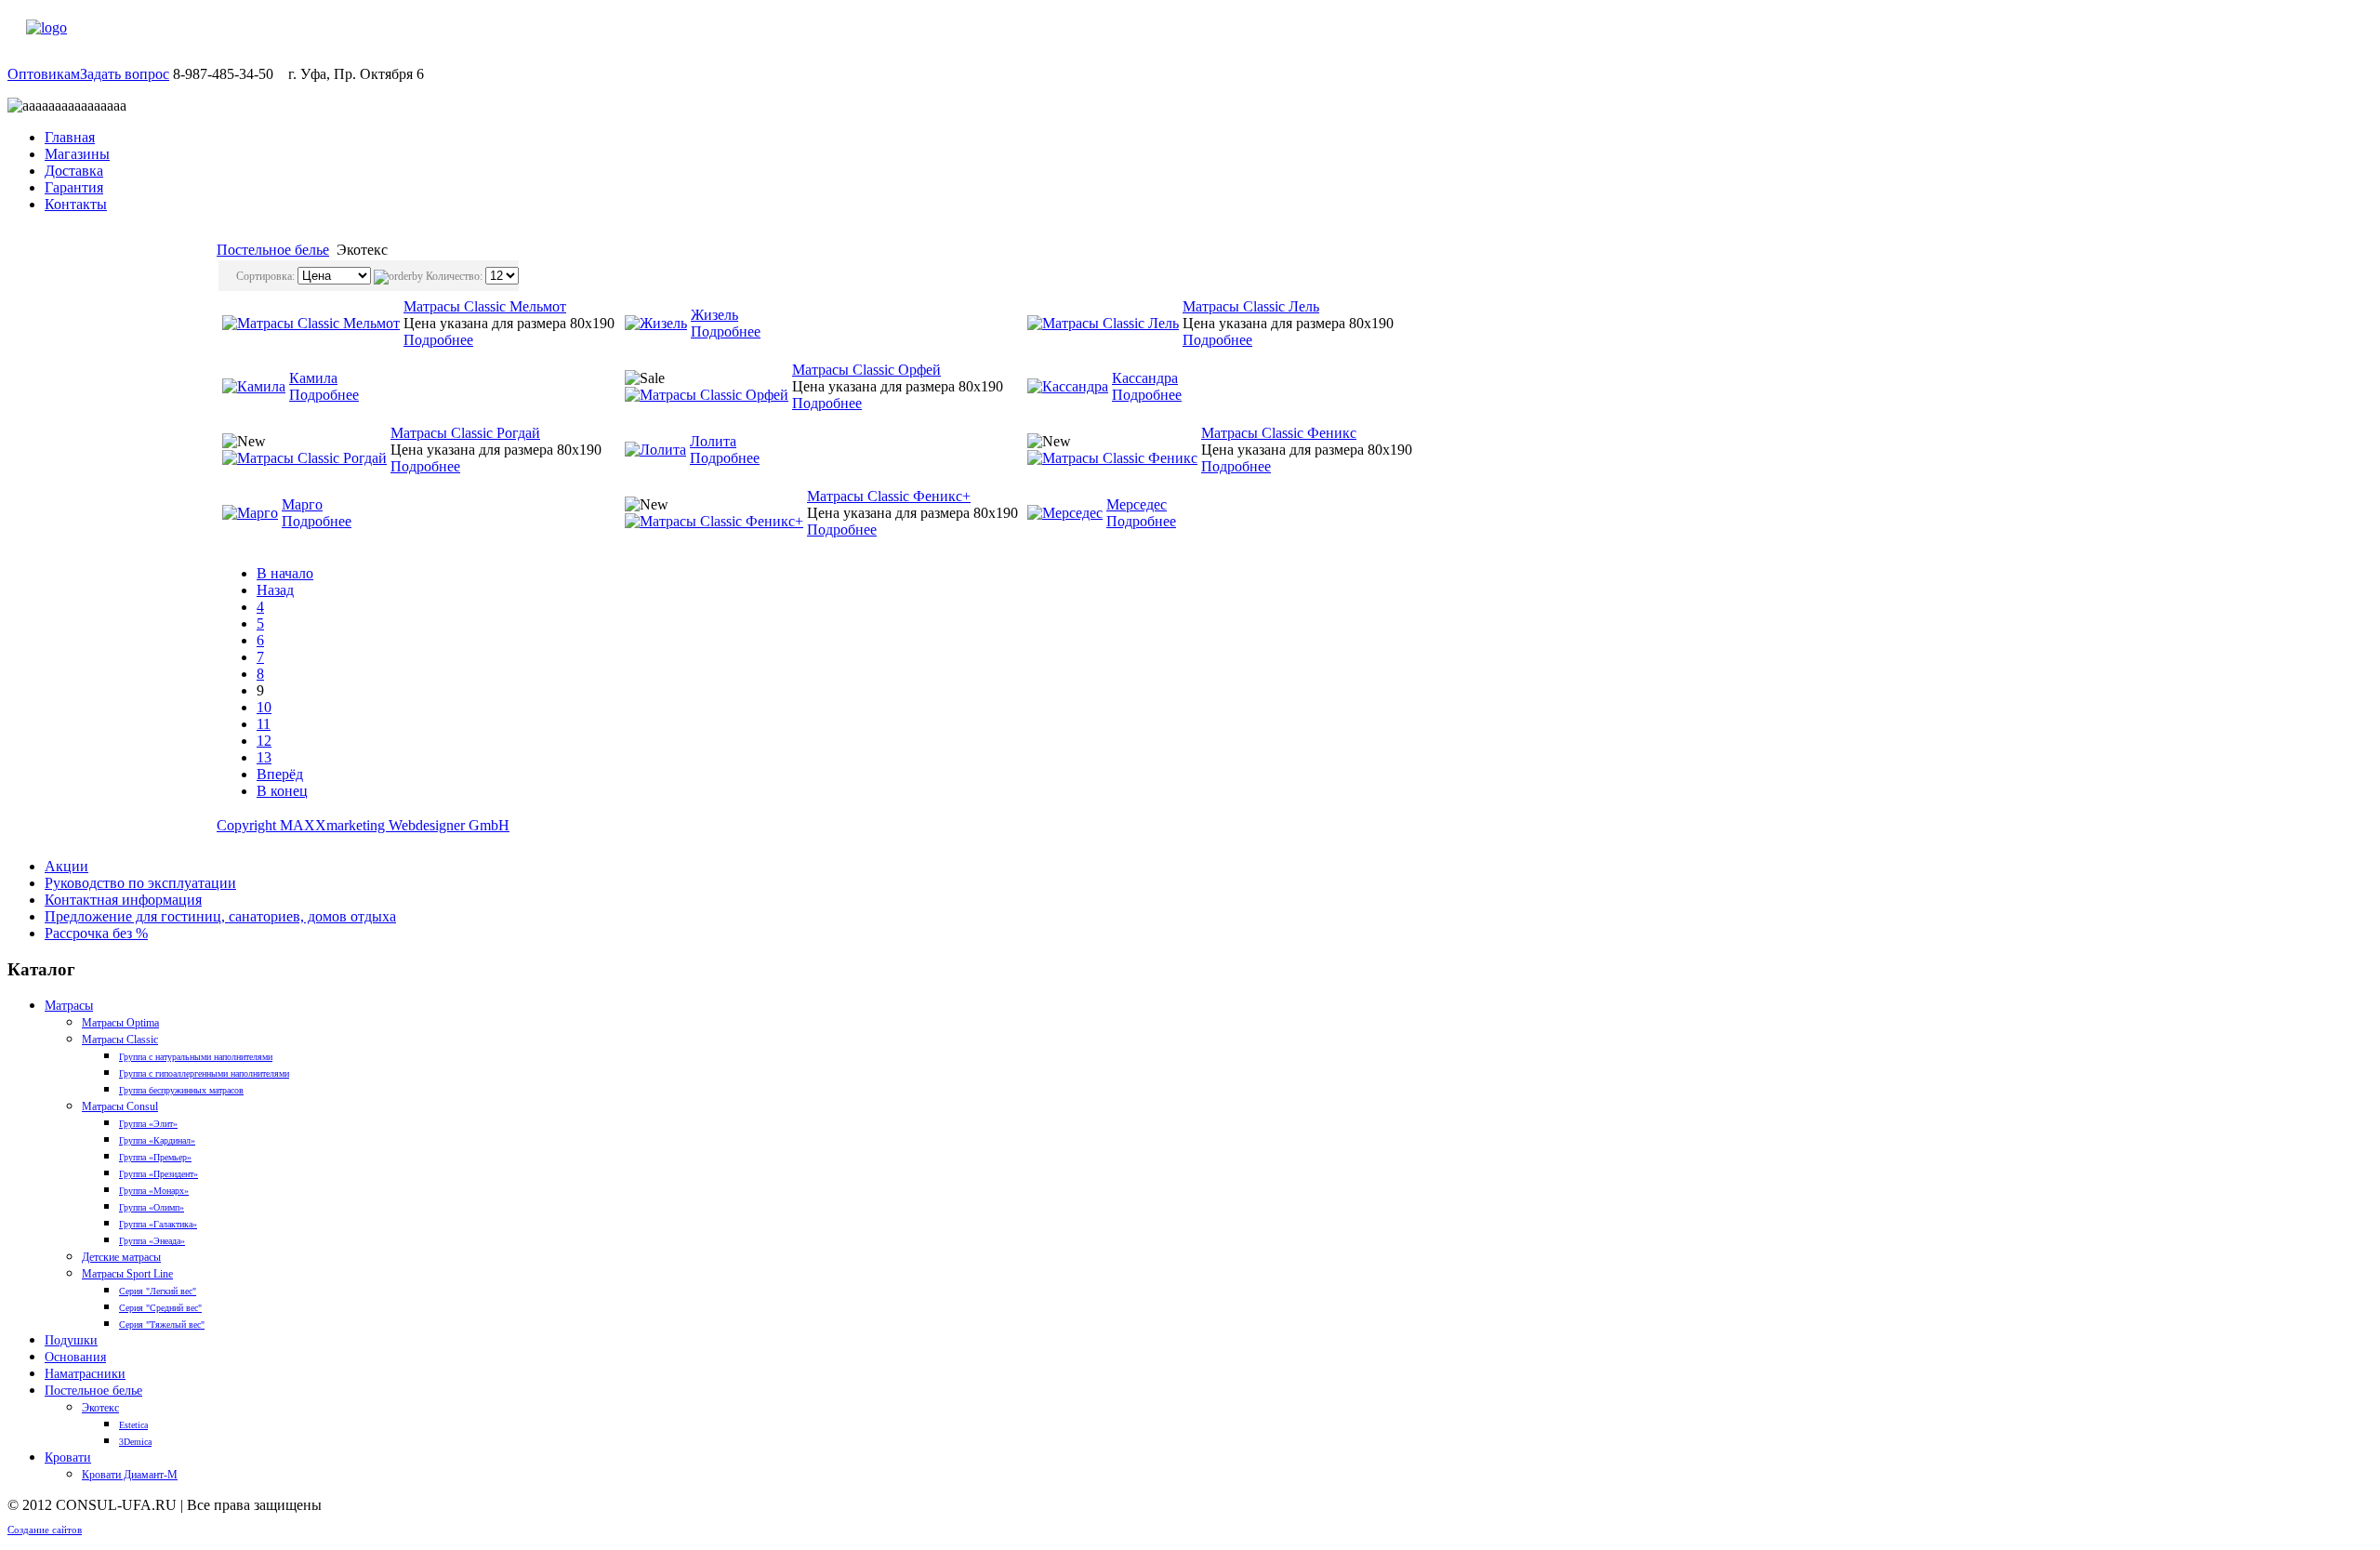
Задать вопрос (125, 74)
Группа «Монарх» (154, 1191)
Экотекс (100, 1408)
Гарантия (74, 187)
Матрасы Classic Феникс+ (889, 496)
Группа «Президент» (159, 1174)
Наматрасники (85, 1374)
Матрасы (69, 1006)
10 (264, 707)
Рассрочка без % (96, 933)
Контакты (76, 204)
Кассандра (1145, 378)
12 (264, 741)
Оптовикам (44, 74)
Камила (313, 378)
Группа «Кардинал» (157, 1140)
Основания (75, 1357)
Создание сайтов (45, 1530)
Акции (66, 866)
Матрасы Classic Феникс (1279, 433)
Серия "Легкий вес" (158, 1291)
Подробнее (438, 340)
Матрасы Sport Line (127, 1274)
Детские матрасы (121, 1257)
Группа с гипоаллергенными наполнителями (204, 1073)
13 (264, 757)
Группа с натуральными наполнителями (196, 1057)
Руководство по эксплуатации (140, 883)
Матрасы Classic (120, 1040)
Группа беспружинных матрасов (181, 1090)
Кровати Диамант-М (130, 1475)
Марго (302, 504)
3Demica (135, 1442)
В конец (282, 791)
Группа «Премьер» (155, 1157)
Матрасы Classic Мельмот (485, 306)
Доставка (74, 171)
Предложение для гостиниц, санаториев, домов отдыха (220, 916)
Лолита (713, 441)
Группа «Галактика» (158, 1224)
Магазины (77, 154)
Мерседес (1137, 504)
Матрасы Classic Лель (1251, 306)
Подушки (71, 1340)
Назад (275, 590)
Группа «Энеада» (152, 1241)
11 (264, 724)
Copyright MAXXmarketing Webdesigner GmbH (363, 825)
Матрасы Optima (120, 1023)
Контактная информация (123, 900)
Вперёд (280, 774)
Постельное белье (273, 250)
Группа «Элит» (148, 1124)
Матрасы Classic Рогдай (465, 433)
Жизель (714, 315)
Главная (70, 137)
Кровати (68, 1457)
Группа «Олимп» (152, 1207)
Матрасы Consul (120, 1106)
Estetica (133, 1425)
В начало (285, 573)
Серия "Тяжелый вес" (162, 1325)
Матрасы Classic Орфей (866, 370)
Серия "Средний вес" (160, 1308)
